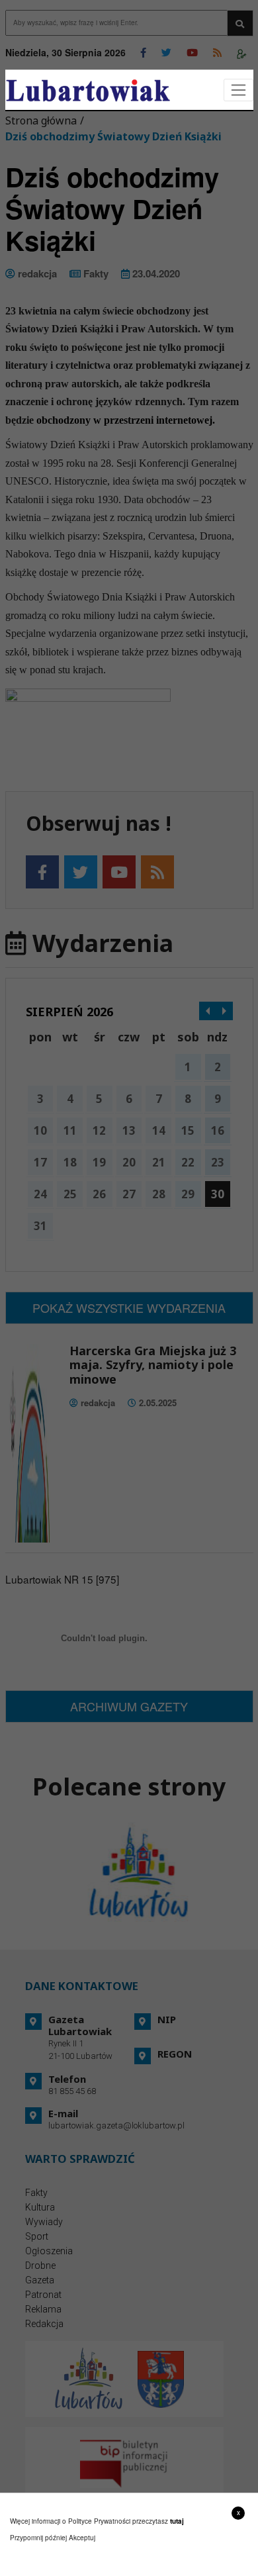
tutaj (177, 2521)
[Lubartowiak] (88, 90)
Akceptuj (82, 2538)
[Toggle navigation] (238, 90)
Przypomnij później (38, 2538)
